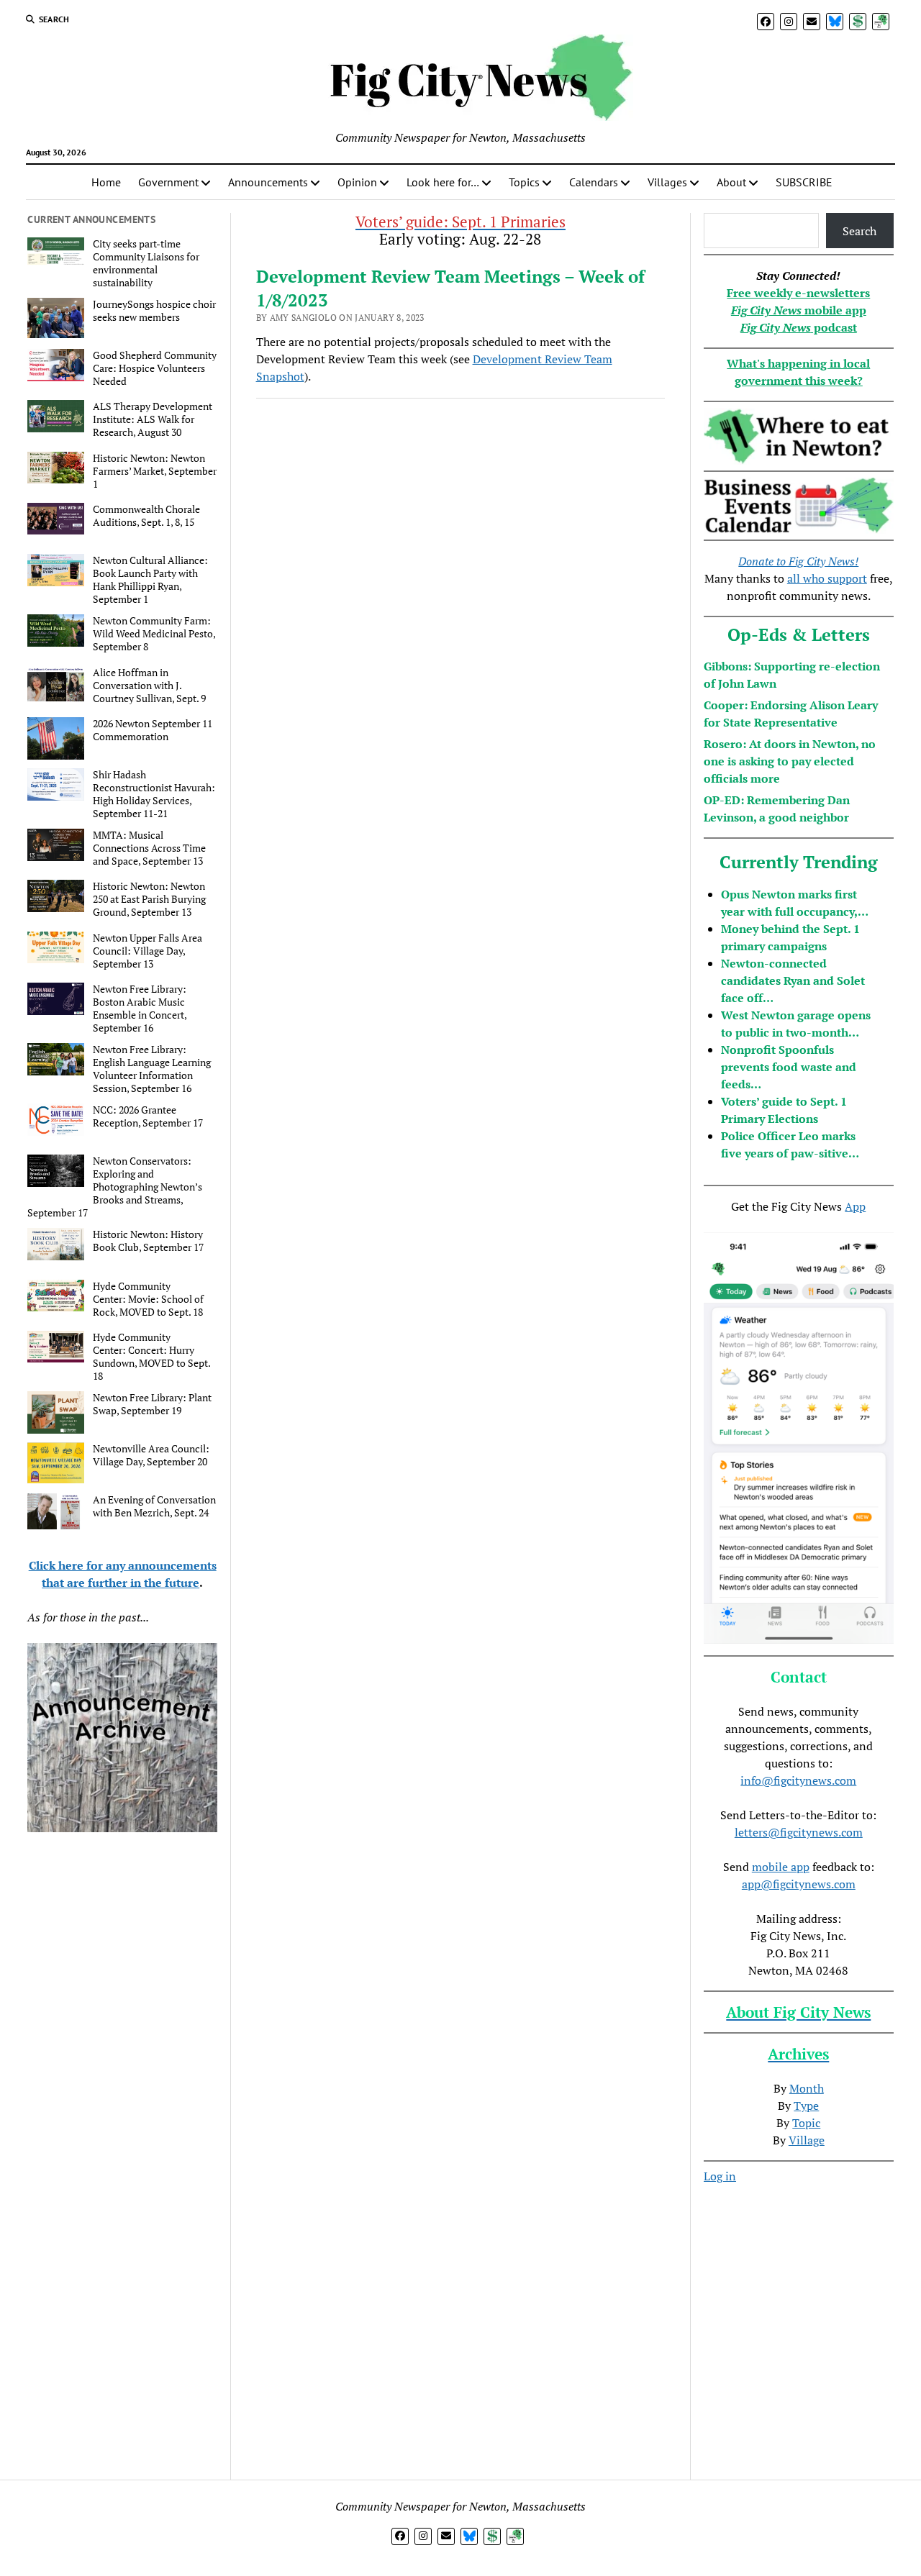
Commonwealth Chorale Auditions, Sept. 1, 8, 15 (146, 516)
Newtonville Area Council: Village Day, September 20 (151, 1455)
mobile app (781, 1867)
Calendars (594, 182)
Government (168, 182)
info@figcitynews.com (798, 1780)
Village (807, 2140)
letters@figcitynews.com (799, 1832)
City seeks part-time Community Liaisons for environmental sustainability (146, 263)
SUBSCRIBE (804, 182)
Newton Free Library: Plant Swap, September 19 (152, 1404)
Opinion (357, 182)
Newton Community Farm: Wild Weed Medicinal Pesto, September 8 (154, 634)
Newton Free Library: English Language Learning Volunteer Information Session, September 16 (152, 1069)
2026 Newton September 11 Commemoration (153, 730)
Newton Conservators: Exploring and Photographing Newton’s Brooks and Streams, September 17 (115, 1187)
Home (106, 182)
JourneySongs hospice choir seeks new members (154, 311)
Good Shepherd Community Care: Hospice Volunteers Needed (155, 368)
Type (806, 2106)
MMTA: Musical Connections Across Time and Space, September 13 (149, 848)
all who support (827, 578)
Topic (806, 2123)
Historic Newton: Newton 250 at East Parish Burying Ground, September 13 (149, 899)
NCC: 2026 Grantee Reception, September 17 (148, 1116)
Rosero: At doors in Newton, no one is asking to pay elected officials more (790, 761)
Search (859, 231)
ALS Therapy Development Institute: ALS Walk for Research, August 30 (153, 419)
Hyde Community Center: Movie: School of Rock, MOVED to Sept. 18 (148, 1299)
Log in (720, 2176)
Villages (667, 182)
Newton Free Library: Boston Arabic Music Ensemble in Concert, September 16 (140, 1009)
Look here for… (443, 182)
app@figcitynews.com (799, 1884)
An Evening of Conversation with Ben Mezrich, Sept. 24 (154, 1506)
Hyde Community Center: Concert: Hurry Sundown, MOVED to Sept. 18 (151, 1357)
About (731, 182)
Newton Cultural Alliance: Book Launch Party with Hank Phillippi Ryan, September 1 (150, 580)
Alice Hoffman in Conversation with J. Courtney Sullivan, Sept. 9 (149, 686)
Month (807, 2088)
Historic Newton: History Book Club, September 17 (148, 1241)
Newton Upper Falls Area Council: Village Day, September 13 (148, 951)
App (855, 1206)
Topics (524, 182)
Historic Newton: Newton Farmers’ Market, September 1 (155, 471)
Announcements (268, 182)
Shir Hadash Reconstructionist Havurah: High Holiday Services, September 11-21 (154, 794)
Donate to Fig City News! (798, 561)
